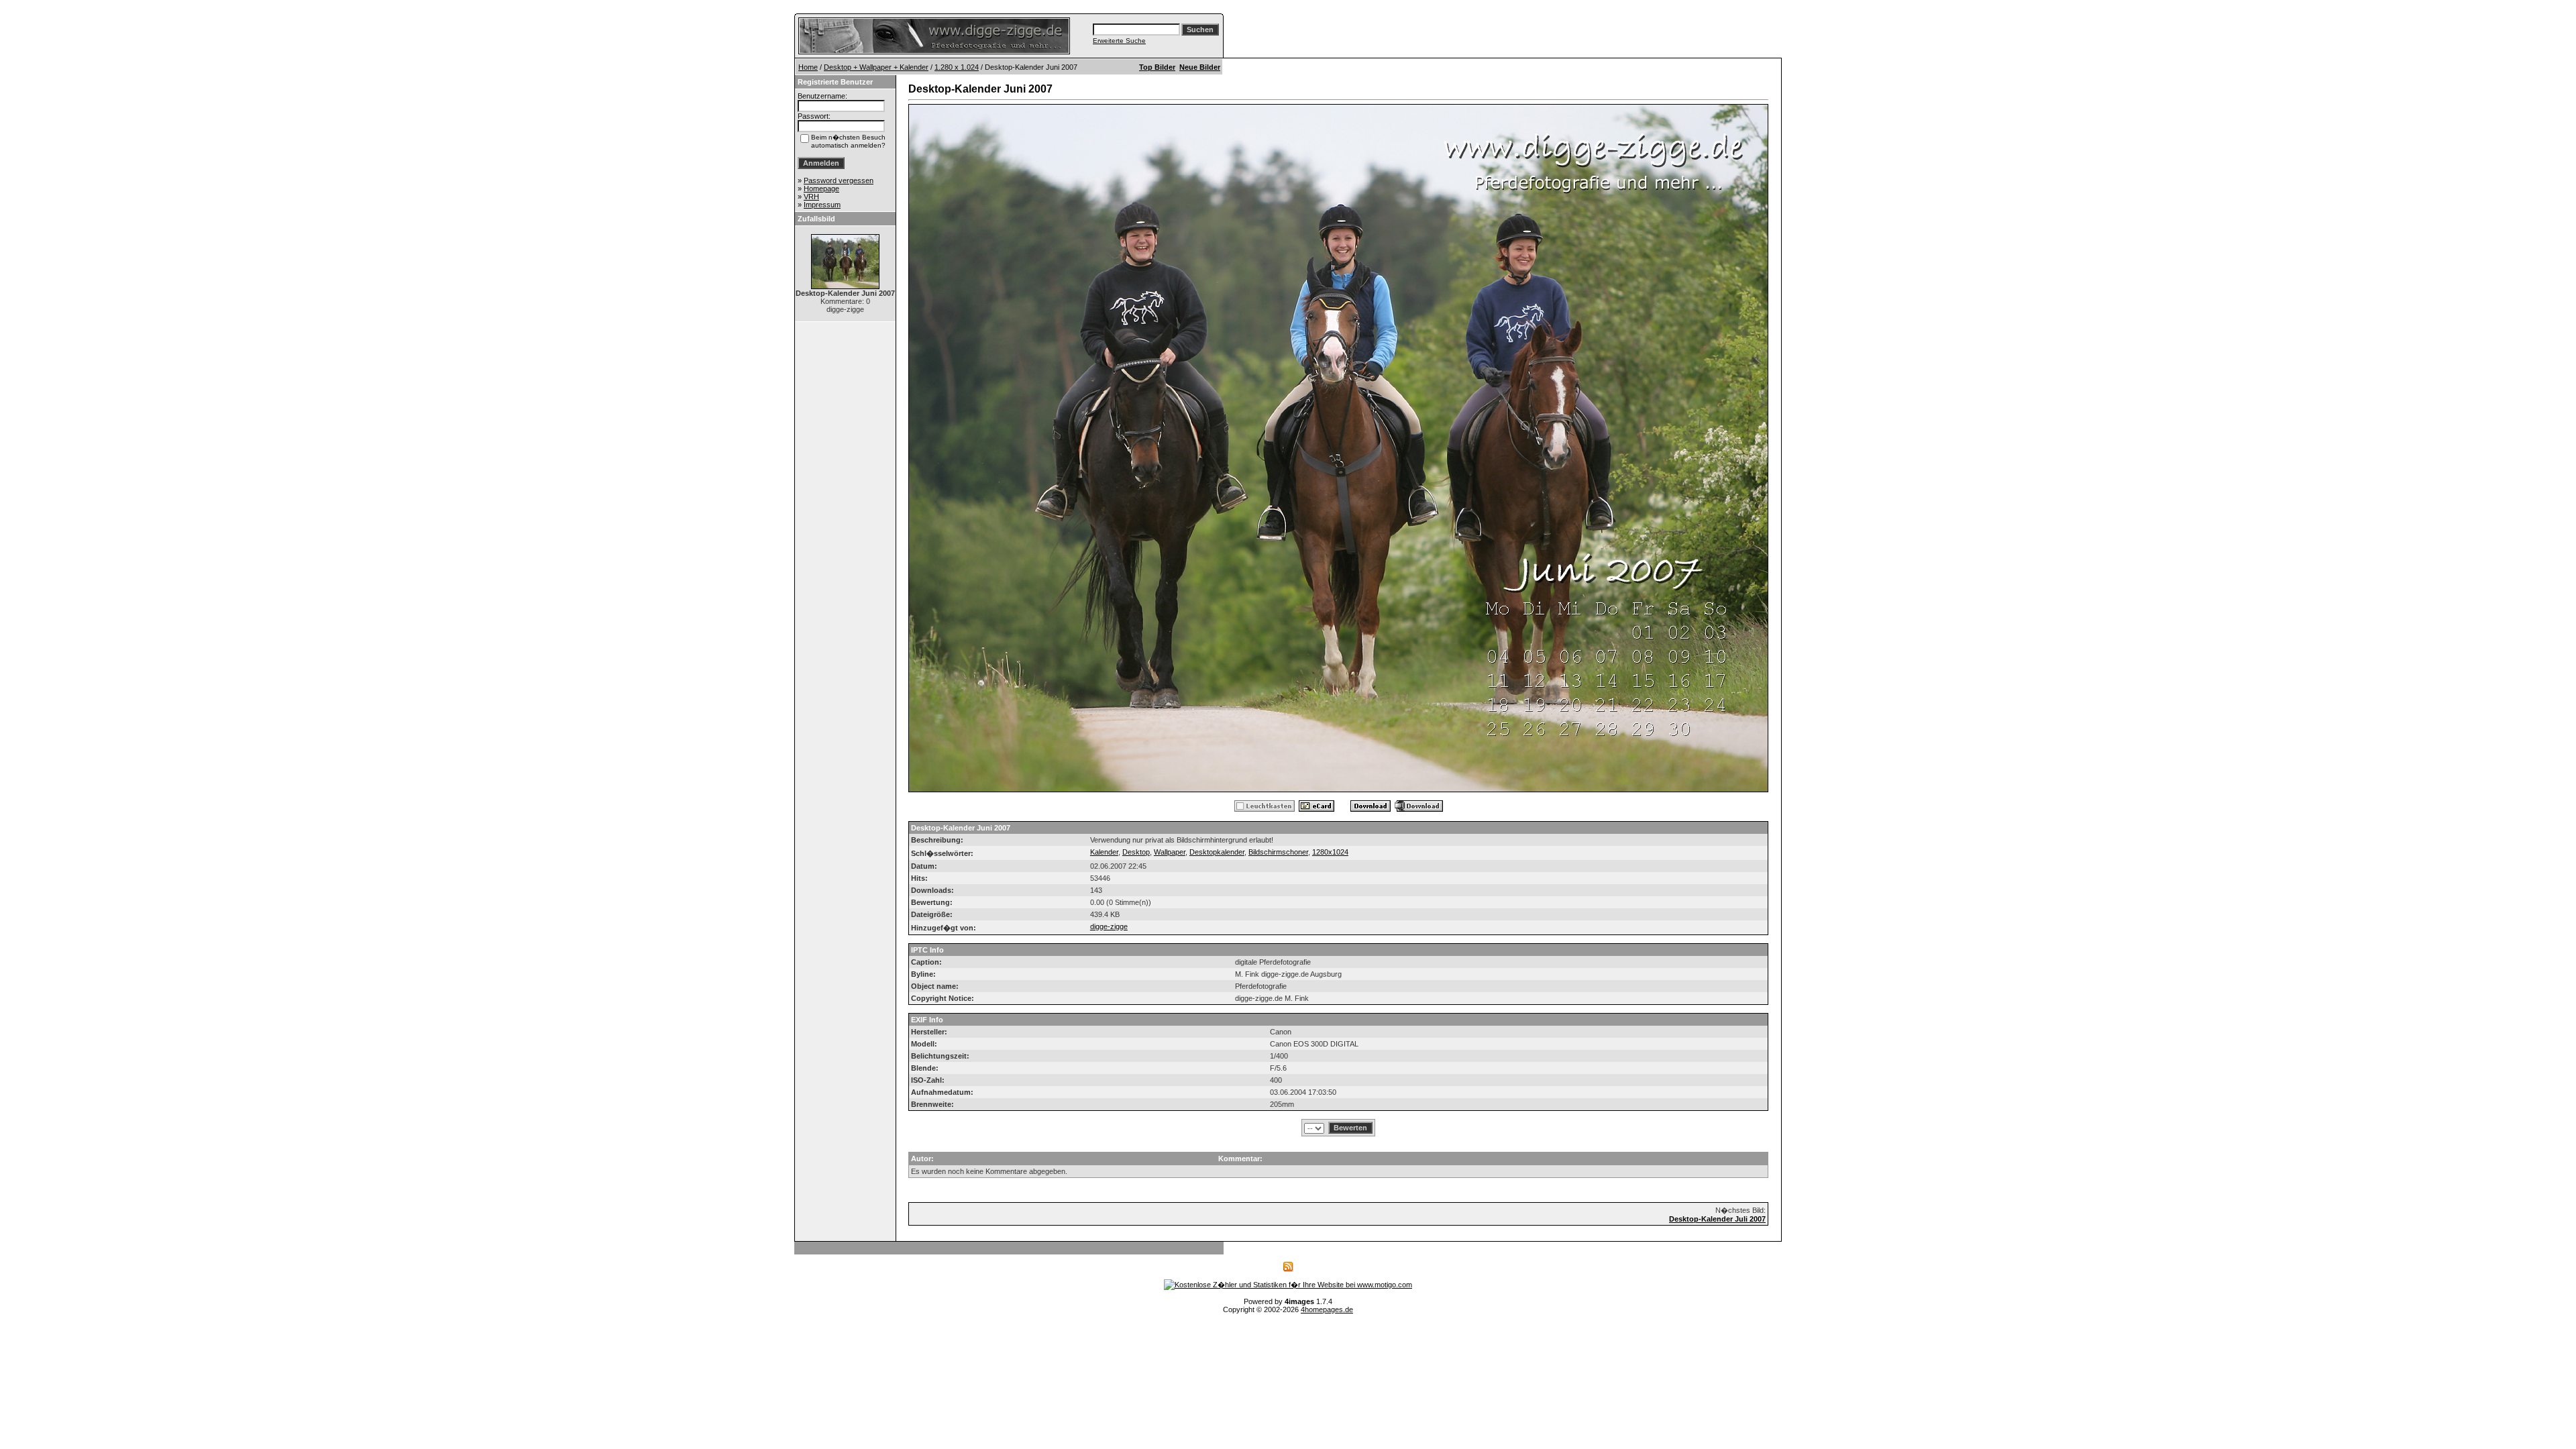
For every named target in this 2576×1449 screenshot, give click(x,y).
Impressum (822, 205)
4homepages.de (1327, 1309)
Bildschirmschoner (1278, 852)
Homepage (821, 189)
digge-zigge (1109, 926)
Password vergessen (839, 180)
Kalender (1104, 852)
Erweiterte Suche (1119, 41)
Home (808, 67)
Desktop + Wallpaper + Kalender (876, 67)
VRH (811, 197)
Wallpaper (1170, 852)
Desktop (1136, 852)
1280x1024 (1330, 852)
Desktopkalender (1217, 852)
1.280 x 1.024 (957, 67)
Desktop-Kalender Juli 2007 (1717, 1219)
